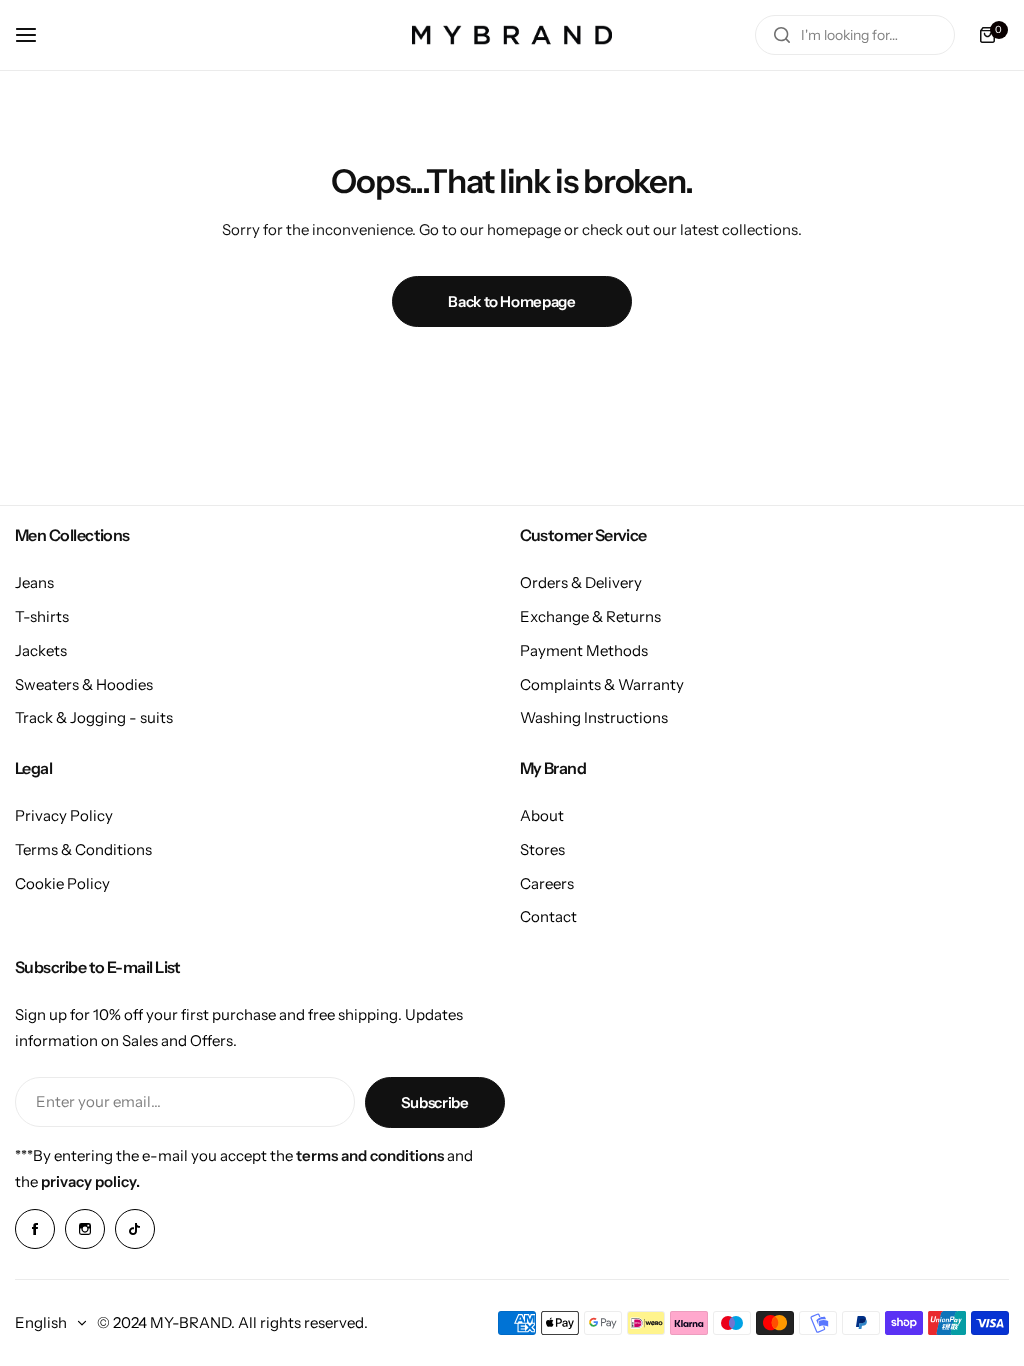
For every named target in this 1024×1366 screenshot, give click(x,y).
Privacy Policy (64, 815)
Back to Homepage (511, 301)
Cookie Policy (62, 883)
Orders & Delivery (581, 582)
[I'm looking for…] (782, 35)
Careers (547, 883)
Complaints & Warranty (602, 684)
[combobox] (855, 35)
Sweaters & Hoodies (84, 684)
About (542, 815)
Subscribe (435, 1102)
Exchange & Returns (590, 616)
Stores (542, 849)
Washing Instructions (594, 717)
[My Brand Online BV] (512, 35)
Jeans (34, 582)
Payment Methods (584, 650)
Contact (548, 916)
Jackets (41, 650)
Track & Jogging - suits (94, 717)
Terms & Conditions (83, 849)
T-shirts (42, 616)
